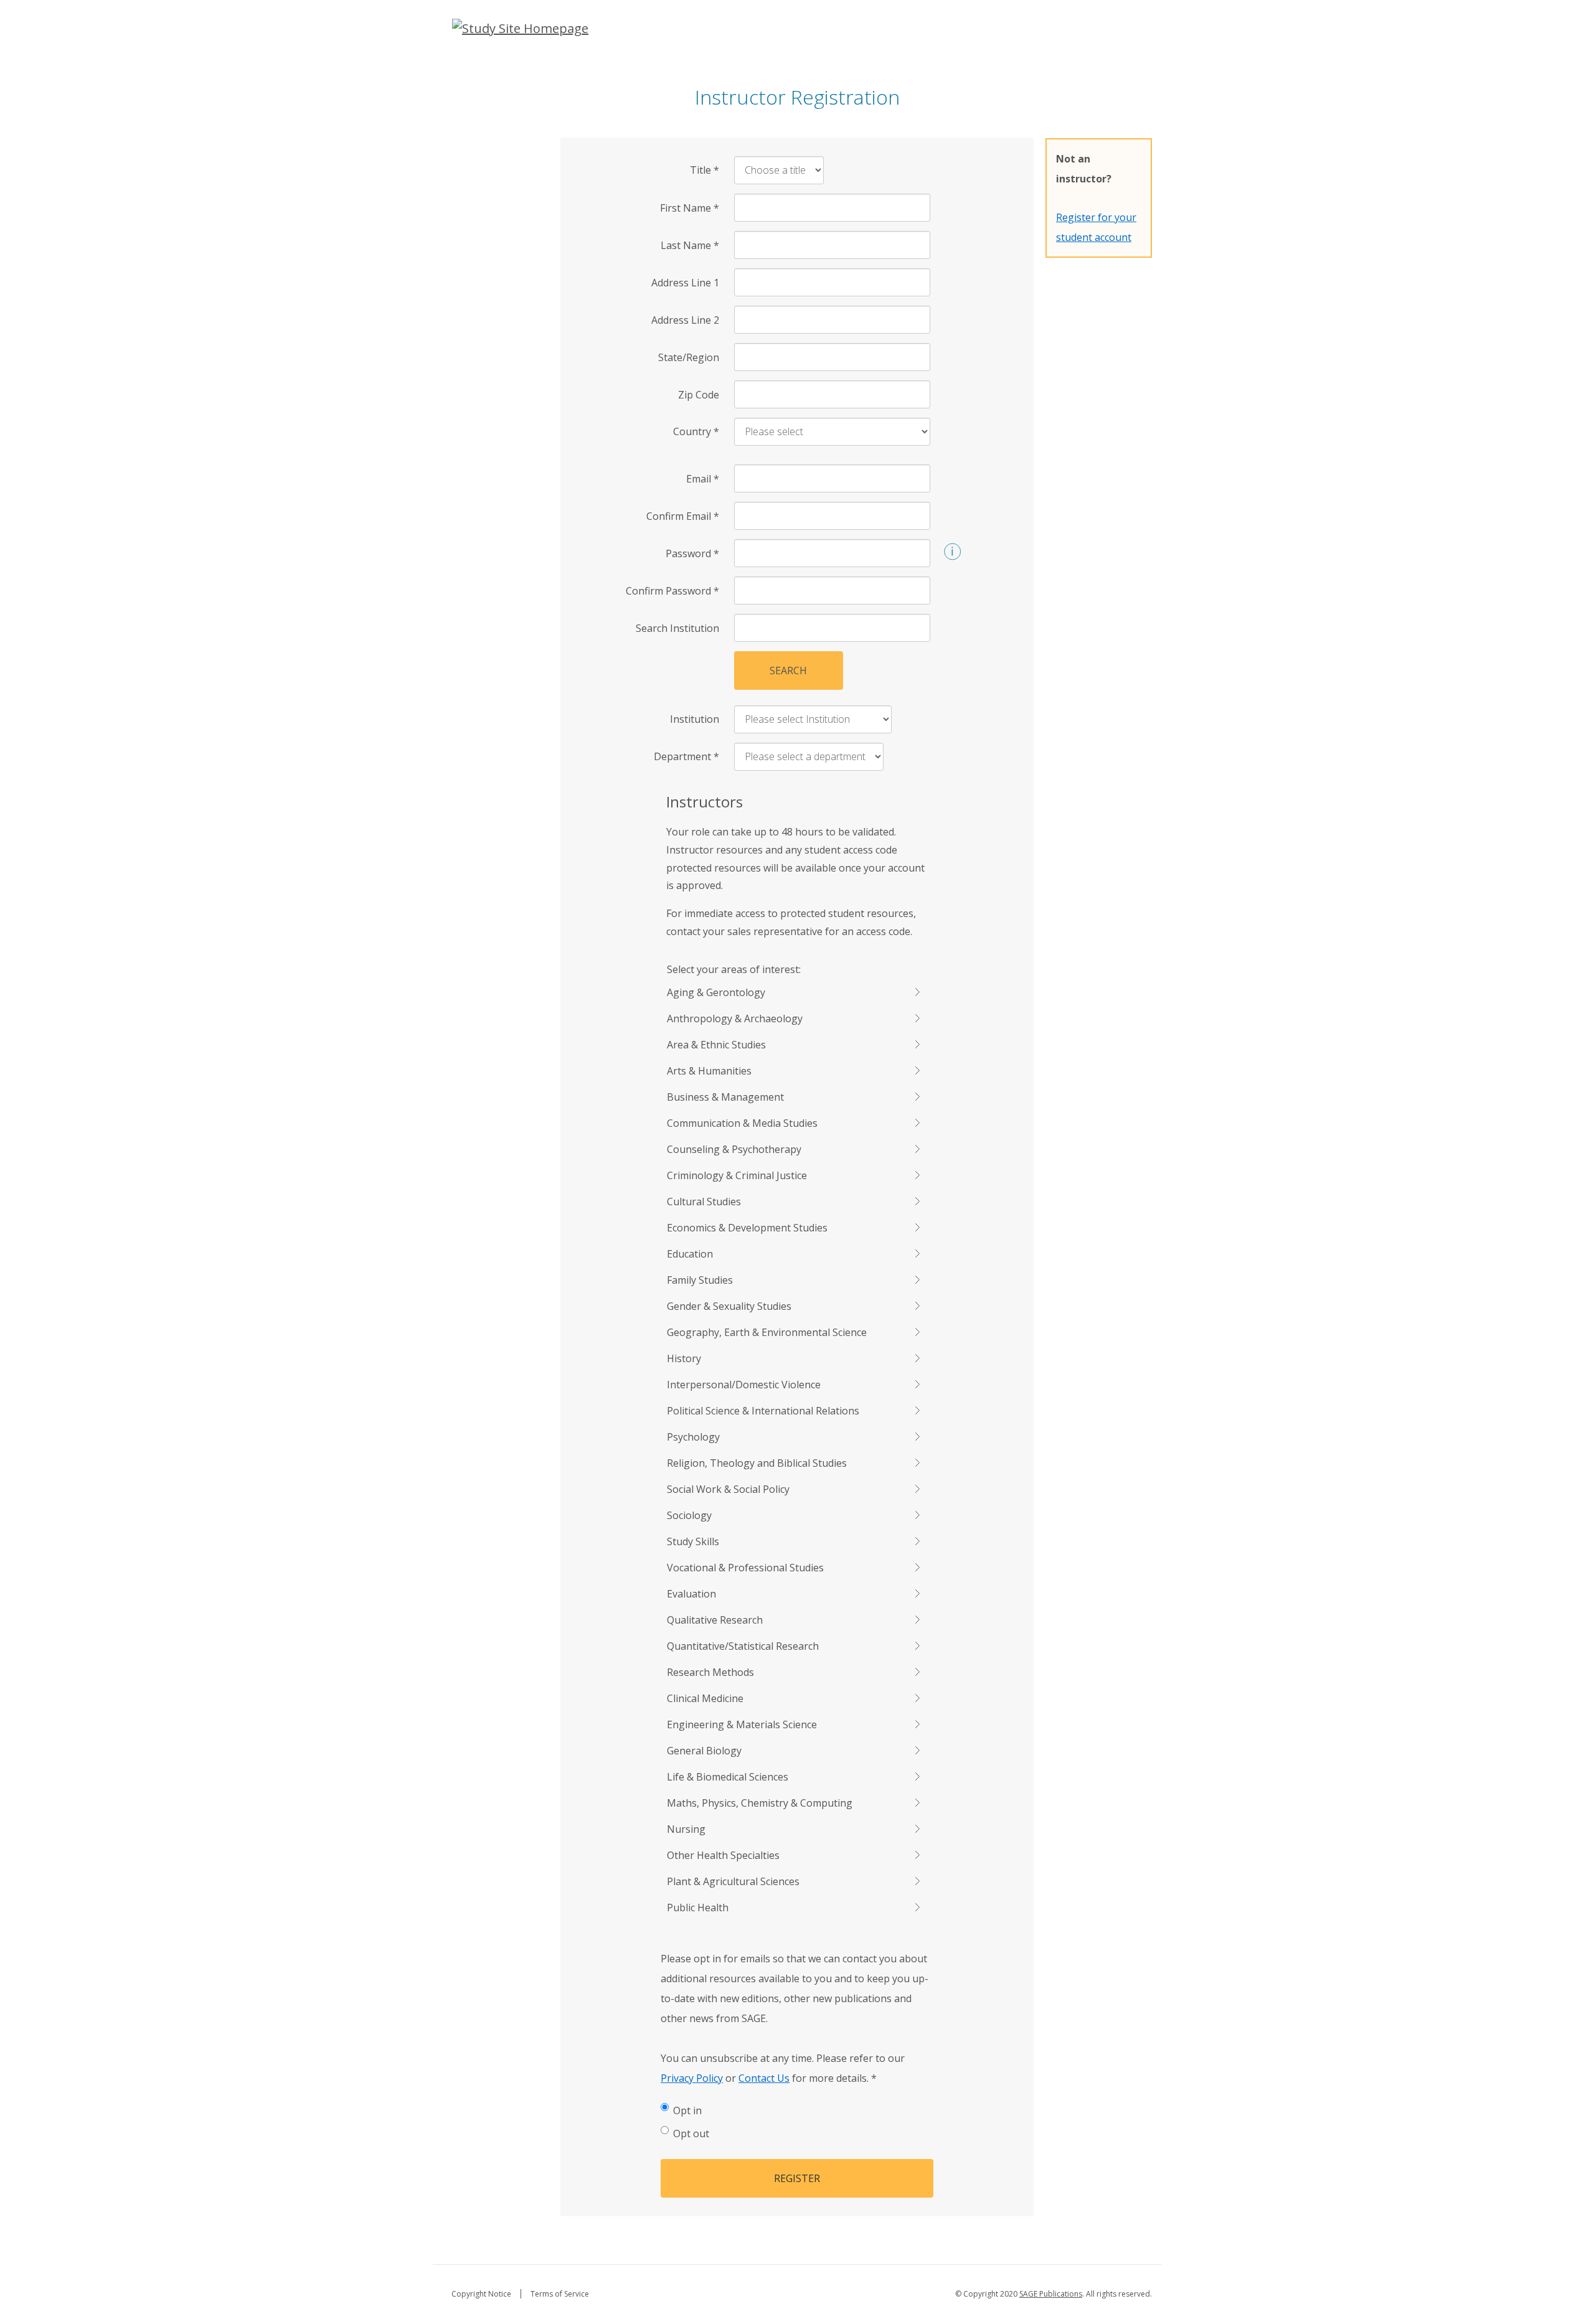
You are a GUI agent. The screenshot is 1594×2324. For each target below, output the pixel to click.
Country (696, 431)
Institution (695, 719)
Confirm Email (683, 516)
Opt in (687, 2110)
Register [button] (797, 2178)
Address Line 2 (685, 320)
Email (703, 479)
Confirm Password (672, 591)
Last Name (690, 245)
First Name (690, 208)
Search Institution (677, 628)
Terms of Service (560, 2294)
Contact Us (764, 2078)
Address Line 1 (685, 283)
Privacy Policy (692, 2078)
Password (692, 553)
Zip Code (699, 395)
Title (705, 170)
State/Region (689, 357)
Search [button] (788, 670)
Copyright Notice (481, 2294)
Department (686, 756)
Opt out (691, 2133)
